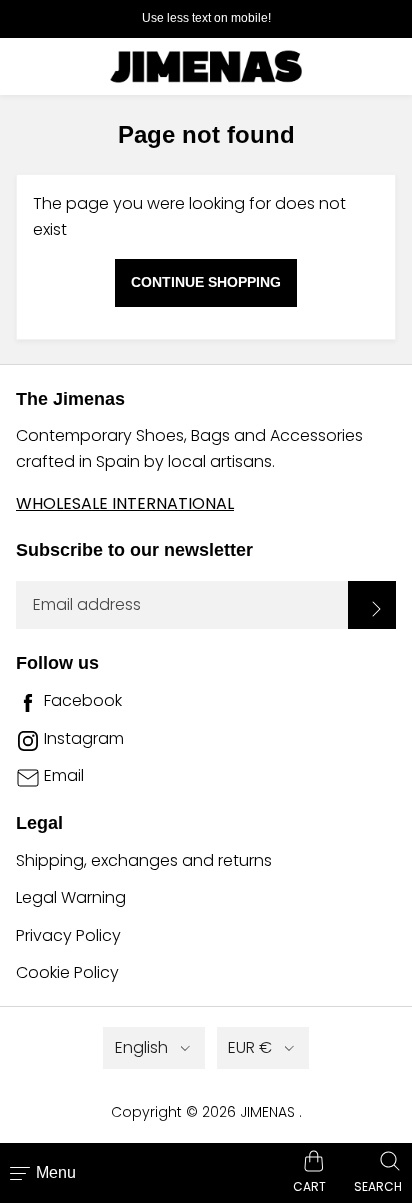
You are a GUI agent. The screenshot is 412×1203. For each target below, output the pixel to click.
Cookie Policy (67, 972)
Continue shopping (206, 282)
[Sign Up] (372, 605)
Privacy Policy (68, 935)
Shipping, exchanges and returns (144, 860)
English (141, 1047)
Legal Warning (71, 897)
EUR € (250, 1047)
